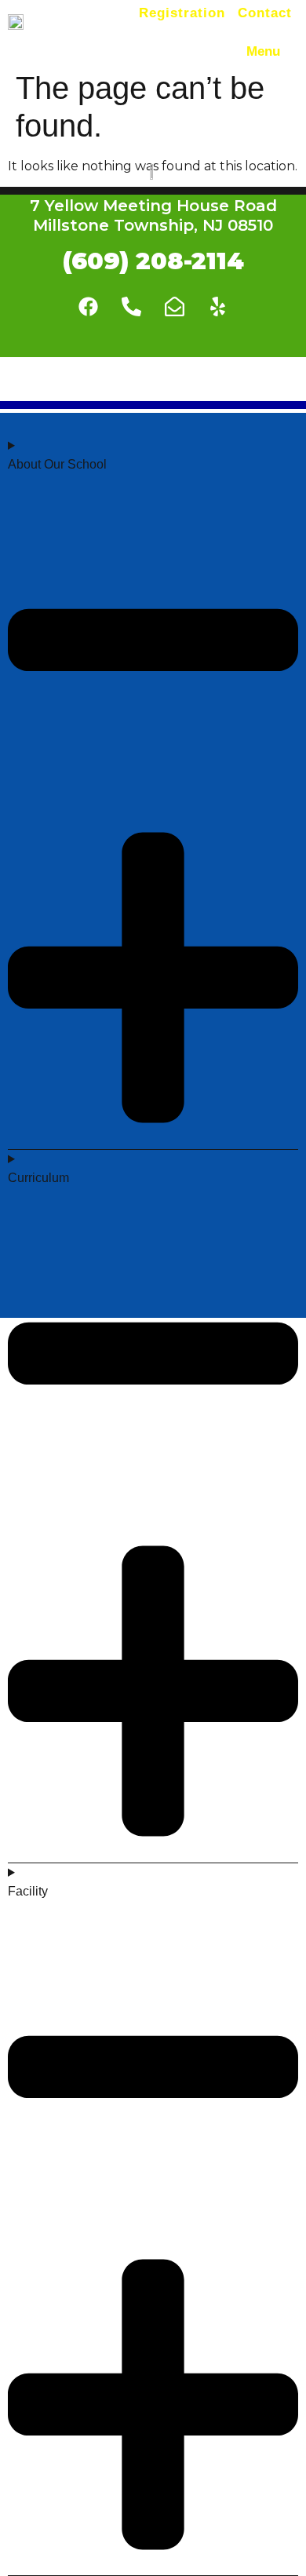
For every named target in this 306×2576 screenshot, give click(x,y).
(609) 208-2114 (153, 261)
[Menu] (292, 49)
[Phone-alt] (132, 306)
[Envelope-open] (175, 306)
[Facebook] (89, 306)
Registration (182, 13)
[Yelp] (218, 306)
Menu (263, 51)
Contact (265, 13)
